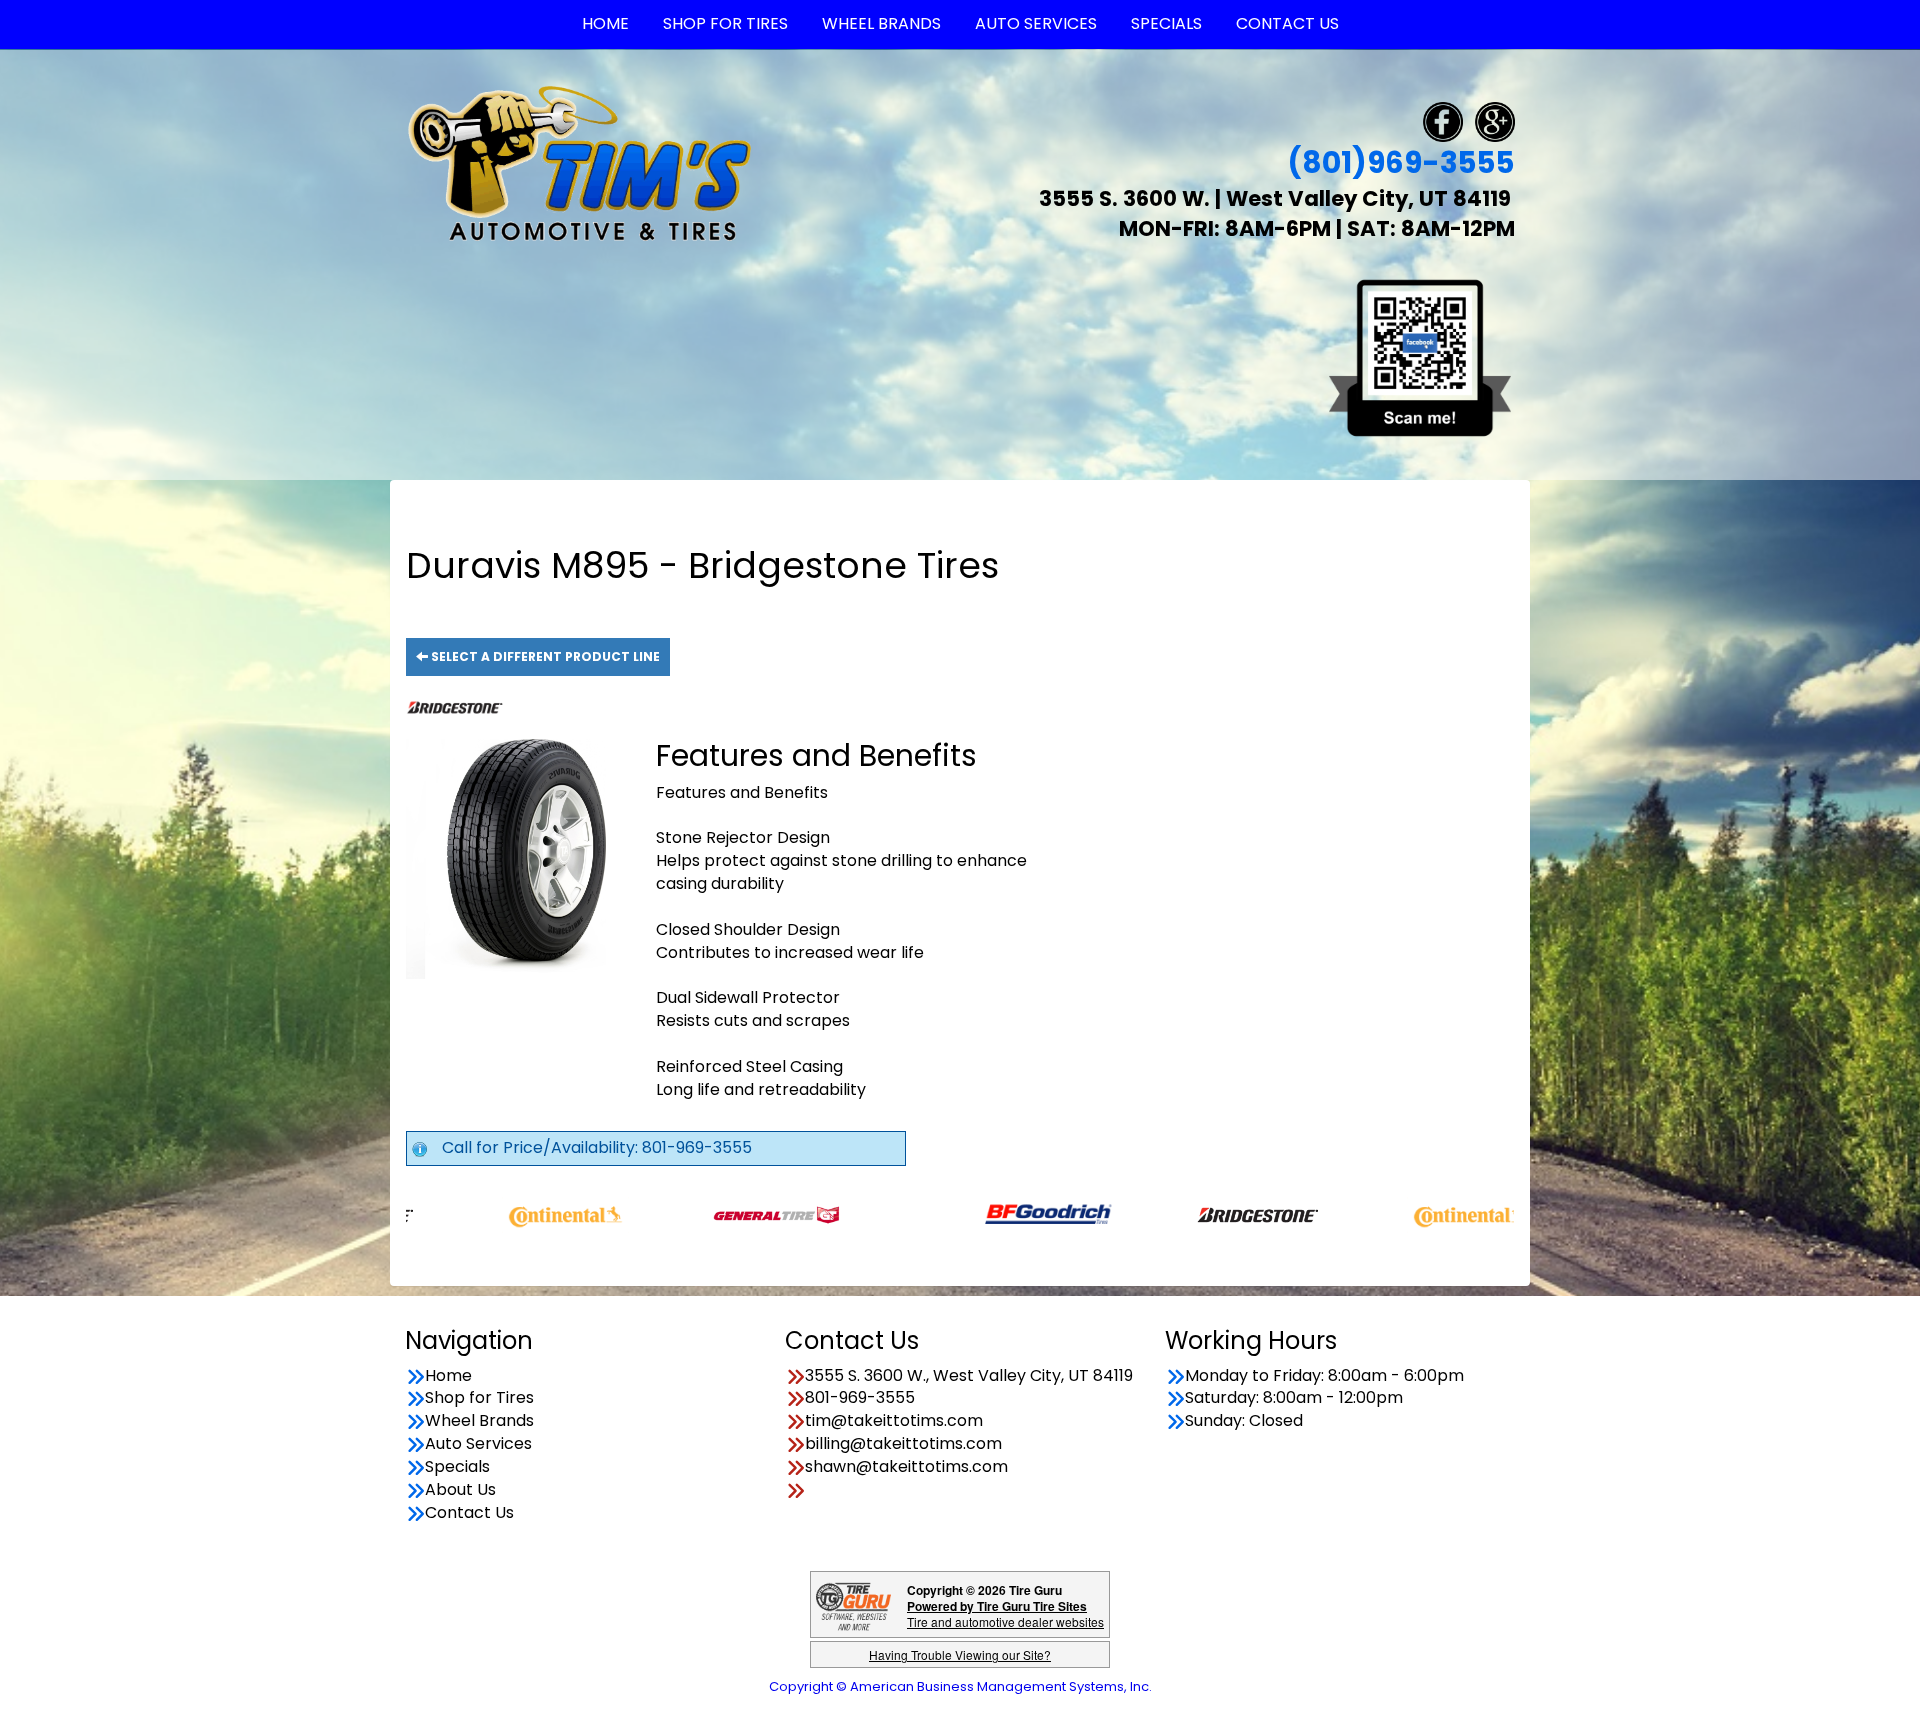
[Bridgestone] (1175, 1213)
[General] (692, 1213)
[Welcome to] (580, 162)
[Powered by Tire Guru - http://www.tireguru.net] (853, 1604)
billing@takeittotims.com (903, 1444)
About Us (460, 1490)
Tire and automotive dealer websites (1005, 1613)
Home (448, 1376)
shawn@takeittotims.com (906, 1467)
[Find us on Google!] (1495, 120)
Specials (457, 1467)
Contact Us (469, 1513)
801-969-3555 (860, 1398)
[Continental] (481, 1213)
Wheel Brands (479, 1421)
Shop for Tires (479, 1398)
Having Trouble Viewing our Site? (960, 1654)
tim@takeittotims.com (894, 1421)
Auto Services (478, 1444)
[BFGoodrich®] (964, 1213)
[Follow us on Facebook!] (1443, 120)
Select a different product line (544, 656)
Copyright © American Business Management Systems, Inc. (960, 1686)
